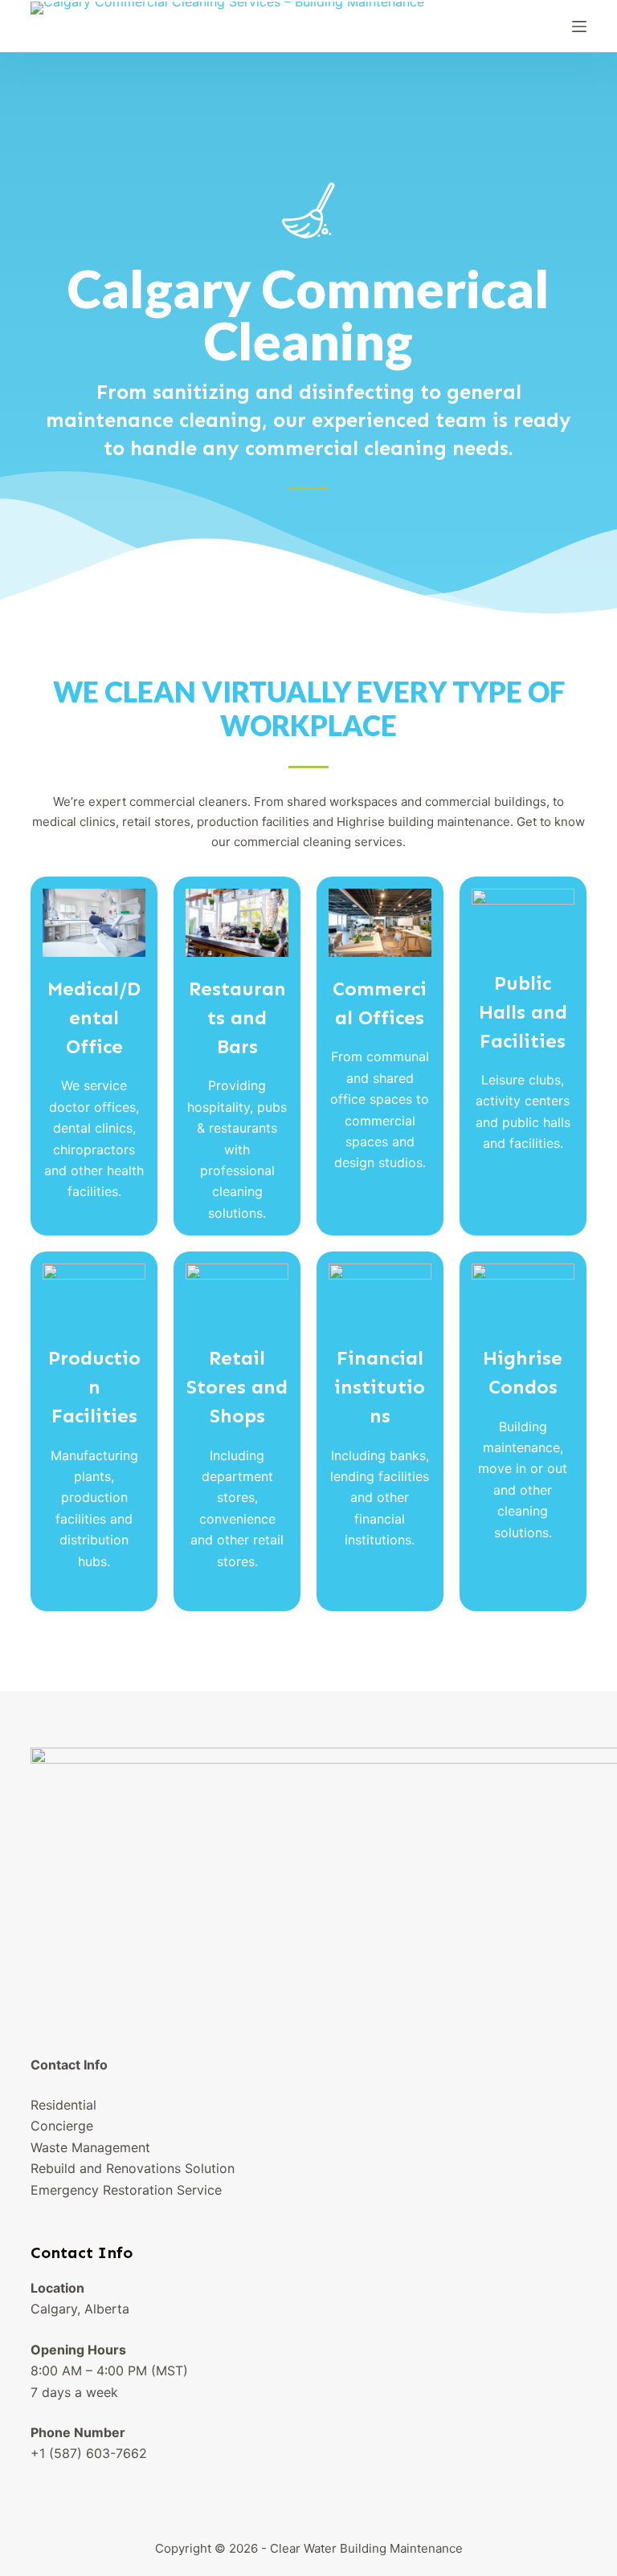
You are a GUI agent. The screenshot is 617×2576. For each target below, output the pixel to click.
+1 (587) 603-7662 (89, 2453)
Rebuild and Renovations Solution (133, 2168)
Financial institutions (380, 1387)
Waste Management (90, 2147)
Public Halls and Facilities (523, 1012)
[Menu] (579, 26)
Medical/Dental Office (94, 1017)
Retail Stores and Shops (237, 1387)
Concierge (62, 2126)
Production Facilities (94, 1387)
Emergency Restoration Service (126, 2190)
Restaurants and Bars (237, 1017)
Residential (63, 2105)
